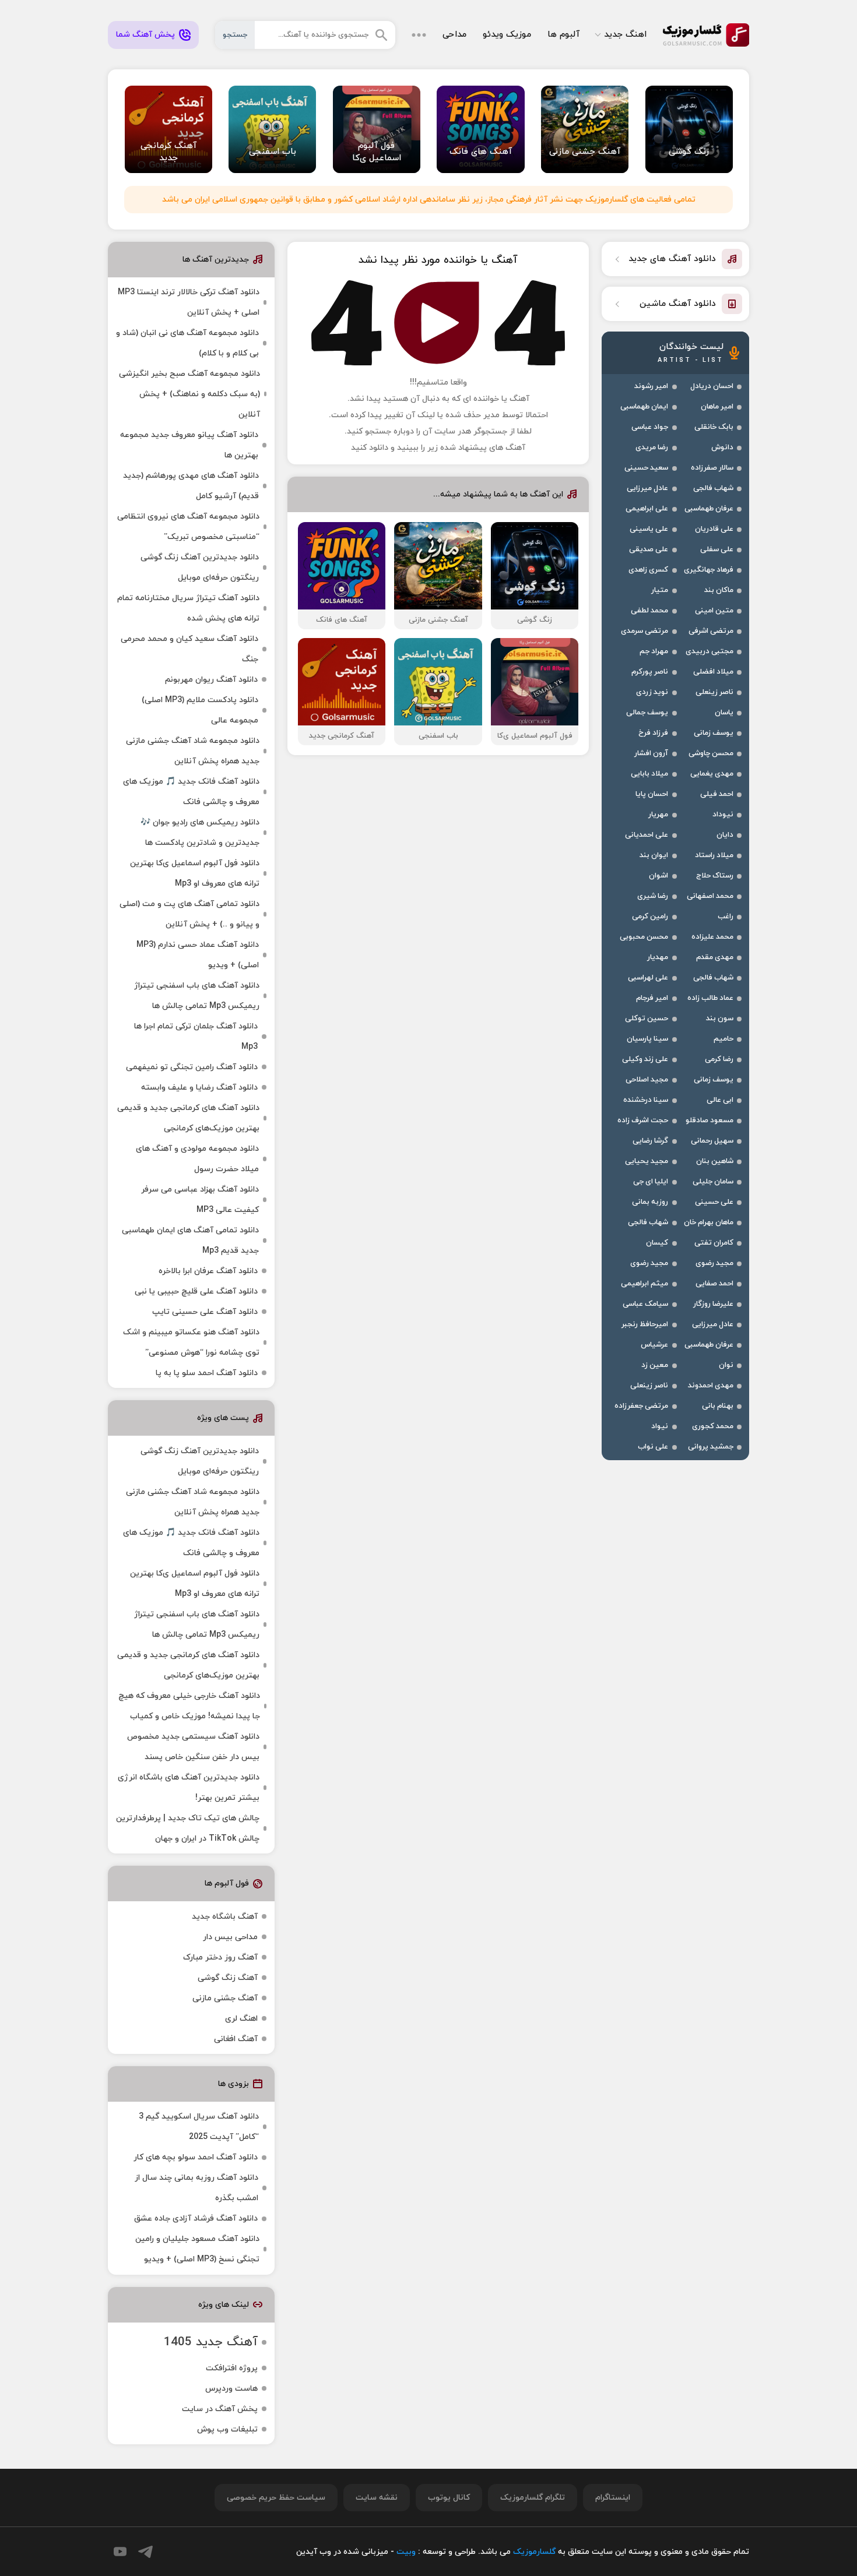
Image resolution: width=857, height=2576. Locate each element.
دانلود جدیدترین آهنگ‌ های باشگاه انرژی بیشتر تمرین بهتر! (189, 1788)
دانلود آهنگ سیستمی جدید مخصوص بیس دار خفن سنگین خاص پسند (193, 1747)
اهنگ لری (241, 2019)
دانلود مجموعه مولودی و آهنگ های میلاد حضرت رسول (197, 1159)
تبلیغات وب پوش (227, 2429)
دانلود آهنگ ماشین (678, 304)
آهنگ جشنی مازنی (225, 1998)
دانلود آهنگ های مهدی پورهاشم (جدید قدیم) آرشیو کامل (191, 486)
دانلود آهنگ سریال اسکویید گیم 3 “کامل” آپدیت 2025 (199, 2127)
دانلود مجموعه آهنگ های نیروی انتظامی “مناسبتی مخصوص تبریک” (188, 527)
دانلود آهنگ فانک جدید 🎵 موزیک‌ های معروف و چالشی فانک (191, 792)
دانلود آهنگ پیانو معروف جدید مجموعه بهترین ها (189, 445)
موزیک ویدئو (507, 35)
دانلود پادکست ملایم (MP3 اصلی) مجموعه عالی (200, 710)
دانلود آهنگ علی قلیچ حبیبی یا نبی (196, 1291)
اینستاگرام (613, 2498)
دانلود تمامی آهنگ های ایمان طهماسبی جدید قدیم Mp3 (190, 1241)
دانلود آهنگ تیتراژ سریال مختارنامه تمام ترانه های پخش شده (188, 608)
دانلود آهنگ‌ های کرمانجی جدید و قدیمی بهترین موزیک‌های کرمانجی (188, 1118)
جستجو (235, 35)
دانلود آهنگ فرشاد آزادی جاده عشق (196, 2219)
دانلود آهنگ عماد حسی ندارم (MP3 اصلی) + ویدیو (198, 955)
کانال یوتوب (449, 2498)
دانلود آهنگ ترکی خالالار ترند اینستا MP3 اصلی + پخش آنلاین (189, 302)
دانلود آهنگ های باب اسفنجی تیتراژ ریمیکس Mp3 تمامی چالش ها (197, 996)
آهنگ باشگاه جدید (225, 1917)
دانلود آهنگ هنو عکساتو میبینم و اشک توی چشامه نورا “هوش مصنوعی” (191, 1342)
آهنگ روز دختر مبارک (220, 1957)
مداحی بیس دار (230, 1937)
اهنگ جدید (625, 35)
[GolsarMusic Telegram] (145, 2552)
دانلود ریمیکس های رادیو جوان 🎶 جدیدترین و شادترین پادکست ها (200, 833)
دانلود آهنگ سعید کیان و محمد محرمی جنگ (189, 649)
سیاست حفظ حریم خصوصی (276, 2498)
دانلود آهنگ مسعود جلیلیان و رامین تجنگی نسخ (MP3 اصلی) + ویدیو (197, 2249)
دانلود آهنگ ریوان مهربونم (211, 680)
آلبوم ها (563, 35)
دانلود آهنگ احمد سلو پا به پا (207, 1373)
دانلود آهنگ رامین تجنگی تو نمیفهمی (192, 1067)
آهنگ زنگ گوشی (228, 1978)
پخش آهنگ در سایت (220, 2409)
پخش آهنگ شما (145, 35)
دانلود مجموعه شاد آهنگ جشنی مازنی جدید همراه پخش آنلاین (193, 751)
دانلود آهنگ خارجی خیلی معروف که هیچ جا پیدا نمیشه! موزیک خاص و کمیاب (189, 1706)
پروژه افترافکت (232, 2368)
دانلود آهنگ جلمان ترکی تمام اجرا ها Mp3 (196, 1037)
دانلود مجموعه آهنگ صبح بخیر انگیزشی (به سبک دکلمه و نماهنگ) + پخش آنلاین (189, 394)
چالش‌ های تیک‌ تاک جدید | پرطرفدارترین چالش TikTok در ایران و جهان (188, 1828)
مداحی (454, 35)
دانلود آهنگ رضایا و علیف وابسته (199, 1088)
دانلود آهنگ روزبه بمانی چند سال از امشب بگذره (196, 2188)
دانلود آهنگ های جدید (672, 259)
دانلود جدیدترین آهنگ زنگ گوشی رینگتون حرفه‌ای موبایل (200, 568)
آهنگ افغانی (236, 2039)
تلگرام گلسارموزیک (533, 2498)
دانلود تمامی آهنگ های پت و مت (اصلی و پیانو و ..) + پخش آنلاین (189, 914)
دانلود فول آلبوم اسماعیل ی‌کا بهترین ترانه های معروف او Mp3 (195, 873)
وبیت (406, 2552)
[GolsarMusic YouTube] (120, 2552)
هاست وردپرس (231, 2389)
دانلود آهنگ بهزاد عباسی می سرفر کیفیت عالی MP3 (200, 1200)
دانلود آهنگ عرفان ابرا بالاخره (208, 1271)
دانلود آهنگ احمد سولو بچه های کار (196, 2157)
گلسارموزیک (706, 35)
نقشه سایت (377, 2498)
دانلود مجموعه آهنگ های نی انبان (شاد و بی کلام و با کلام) (187, 343)
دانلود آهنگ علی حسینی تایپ (205, 1312)
